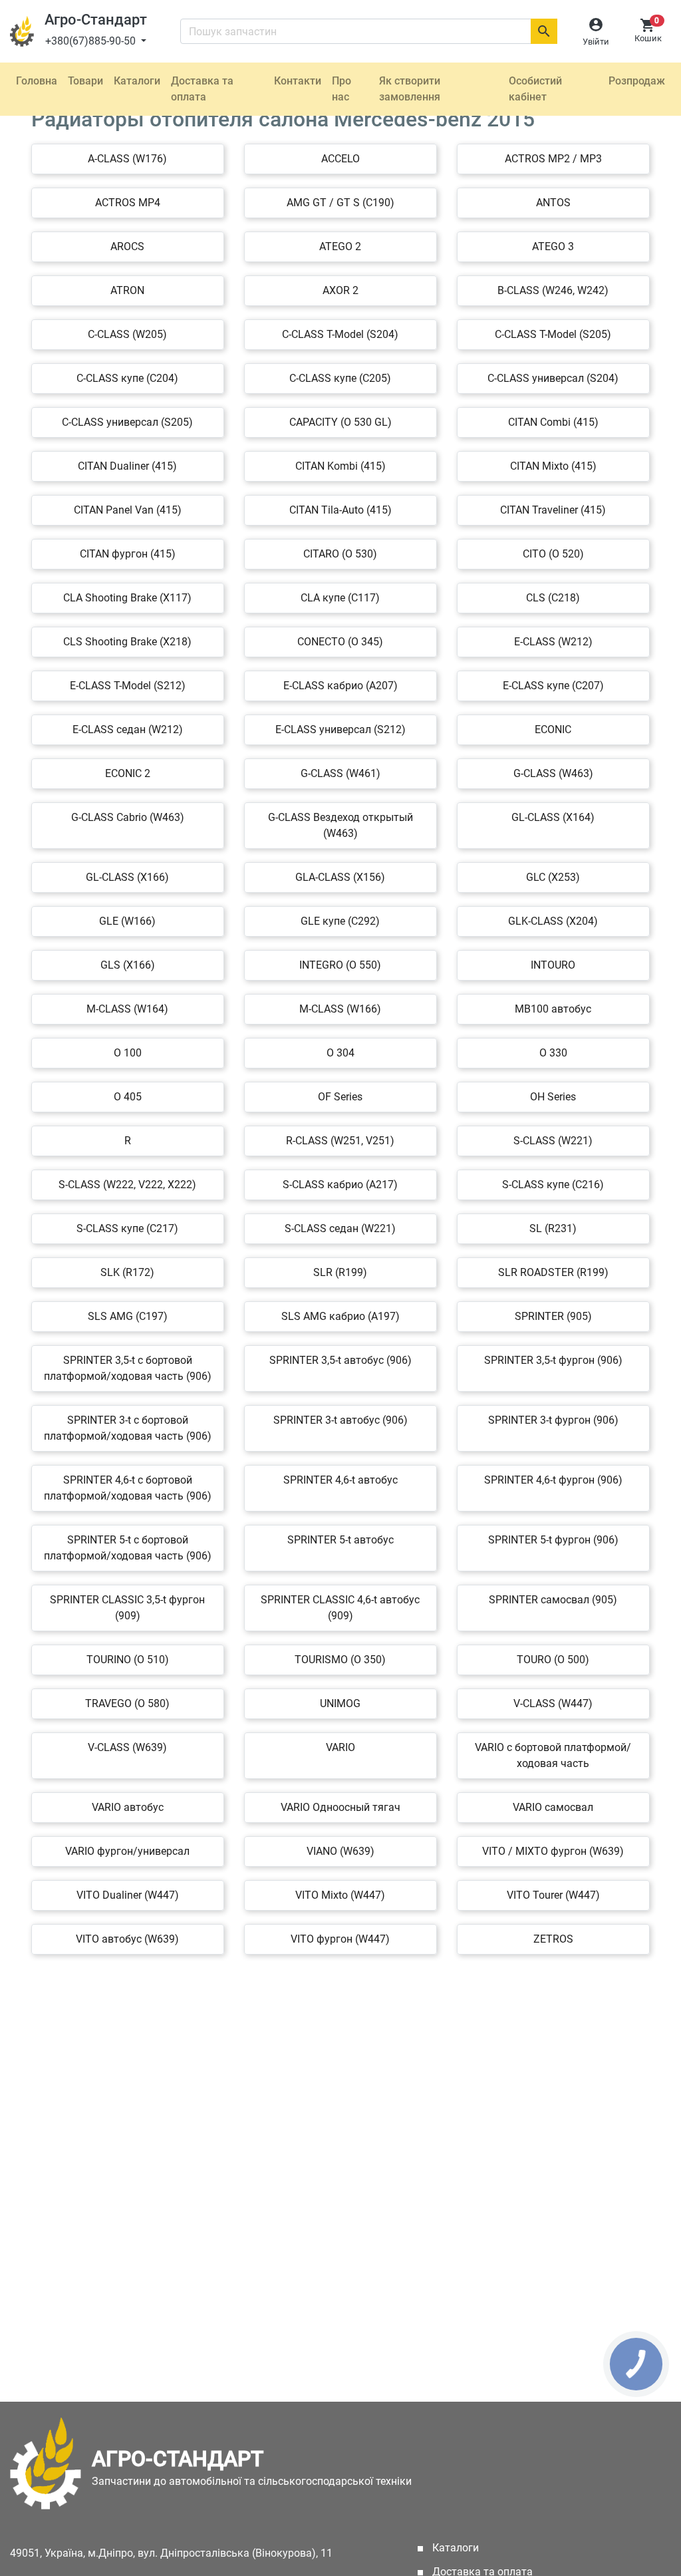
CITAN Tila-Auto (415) (340, 510)
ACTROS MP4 (128, 203)
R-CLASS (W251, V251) (340, 1141)
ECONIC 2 (128, 773)
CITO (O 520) (553, 554)
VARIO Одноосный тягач (340, 1807)
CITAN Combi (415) (553, 422)
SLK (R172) (127, 1272)
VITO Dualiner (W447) (128, 1895)
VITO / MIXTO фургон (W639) (553, 1851)
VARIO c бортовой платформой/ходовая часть (553, 1755)
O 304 (340, 1053)
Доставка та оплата (202, 89)
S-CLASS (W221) (553, 1141)
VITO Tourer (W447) (553, 1895)
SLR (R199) (340, 1272)
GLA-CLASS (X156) (340, 877)
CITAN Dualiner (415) (127, 466)
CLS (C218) (553, 598)
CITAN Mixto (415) (553, 466)
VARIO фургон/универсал (127, 1851)
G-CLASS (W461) (340, 773)
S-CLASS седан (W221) (340, 1228)
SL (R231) (553, 1228)
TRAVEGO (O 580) (127, 1703)
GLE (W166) (127, 921)
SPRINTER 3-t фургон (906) (553, 1420)
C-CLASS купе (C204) (127, 378)
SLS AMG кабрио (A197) (340, 1316)
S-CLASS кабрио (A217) (340, 1185)
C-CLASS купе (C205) (340, 378)
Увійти (596, 42)
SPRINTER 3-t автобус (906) (340, 1420)
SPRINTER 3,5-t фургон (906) (553, 1360)
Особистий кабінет (535, 89)
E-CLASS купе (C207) (553, 686)
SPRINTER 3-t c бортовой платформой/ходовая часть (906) (128, 1428)
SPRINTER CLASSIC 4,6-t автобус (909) (340, 1608)
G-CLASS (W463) (553, 773)
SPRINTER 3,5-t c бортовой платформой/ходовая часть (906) (128, 1368)
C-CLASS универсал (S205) (127, 422)
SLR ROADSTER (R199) (553, 1272)
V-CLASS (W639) (127, 1747)
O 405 (128, 1097)
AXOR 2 (340, 290)
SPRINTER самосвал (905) (553, 1600)
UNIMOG (340, 1703)
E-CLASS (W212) (553, 642)
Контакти (298, 81)
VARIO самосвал (553, 1807)
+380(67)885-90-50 (92, 41)
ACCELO (340, 159)
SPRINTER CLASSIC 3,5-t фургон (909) (127, 1608)
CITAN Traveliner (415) (553, 510)
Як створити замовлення (410, 89)
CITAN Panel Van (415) (128, 510)
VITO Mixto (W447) (340, 1895)
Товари (85, 81)
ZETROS (553, 1939)
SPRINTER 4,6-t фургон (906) (553, 1480)
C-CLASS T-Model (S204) (340, 334)
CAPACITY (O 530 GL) (340, 422)
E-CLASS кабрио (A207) (340, 686)
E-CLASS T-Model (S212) (128, 686)
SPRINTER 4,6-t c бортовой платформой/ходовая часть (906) (128, 1488)
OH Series (553, 1097)
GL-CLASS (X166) (127, 877)
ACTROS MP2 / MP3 (553, 159)
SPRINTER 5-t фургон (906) (553, 1540)
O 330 (553, 1053)
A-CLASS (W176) (127, 159)
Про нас (341, 89)
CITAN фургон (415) (128, 554)
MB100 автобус (553, 1009)
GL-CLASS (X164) (553, 817)
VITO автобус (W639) (127, 1939)
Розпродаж (637, 81)
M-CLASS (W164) (127, 1009)
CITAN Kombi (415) (340, 466)
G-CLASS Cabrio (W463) (128, 817)
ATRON (127, 290)
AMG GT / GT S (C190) (340, 203)
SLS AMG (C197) (128, 1316)
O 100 (128, 1053)
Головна (37, 81)
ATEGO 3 (553, 246)
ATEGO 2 (340, 246)
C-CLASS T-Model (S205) (553, 334)
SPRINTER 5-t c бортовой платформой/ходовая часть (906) (128, 1548)
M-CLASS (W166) (340, 1009)
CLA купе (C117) (340, 598)
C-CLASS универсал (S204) (553, 378)
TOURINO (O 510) (128, 1660)
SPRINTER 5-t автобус (340, 1540)
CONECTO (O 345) (340, 642)
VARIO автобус (128, 1807)
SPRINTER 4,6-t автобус (340, 1480)
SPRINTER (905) (553, 1316)
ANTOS (553, 203)
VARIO (340, 1747)
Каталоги (137, 81)
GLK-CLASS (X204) (553, 921)
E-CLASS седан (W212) (128, 729)
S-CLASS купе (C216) (553, 1185)
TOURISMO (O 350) (340, 1660)
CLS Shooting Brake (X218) (127, 642)
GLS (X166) (128, 965)
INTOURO (553, 965)
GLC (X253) (553, 877)
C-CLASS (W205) (127, 334)
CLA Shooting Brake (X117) (127, 598)
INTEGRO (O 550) (340, 965)
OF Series (340, 1097)
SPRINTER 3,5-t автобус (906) (340, 1360)
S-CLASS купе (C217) (127, 1228)
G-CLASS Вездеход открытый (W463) (340, 825)
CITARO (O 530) (340, 554)
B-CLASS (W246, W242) (553, 290)
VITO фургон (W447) (340, 1939)
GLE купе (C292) (340, 921)
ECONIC (553, 729)
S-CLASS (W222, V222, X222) (127, 1185)
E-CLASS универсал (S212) (340, 729)
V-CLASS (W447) (553, 1703)
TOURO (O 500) (553, 1660)
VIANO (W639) (340, 1851)
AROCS (127, 246)
